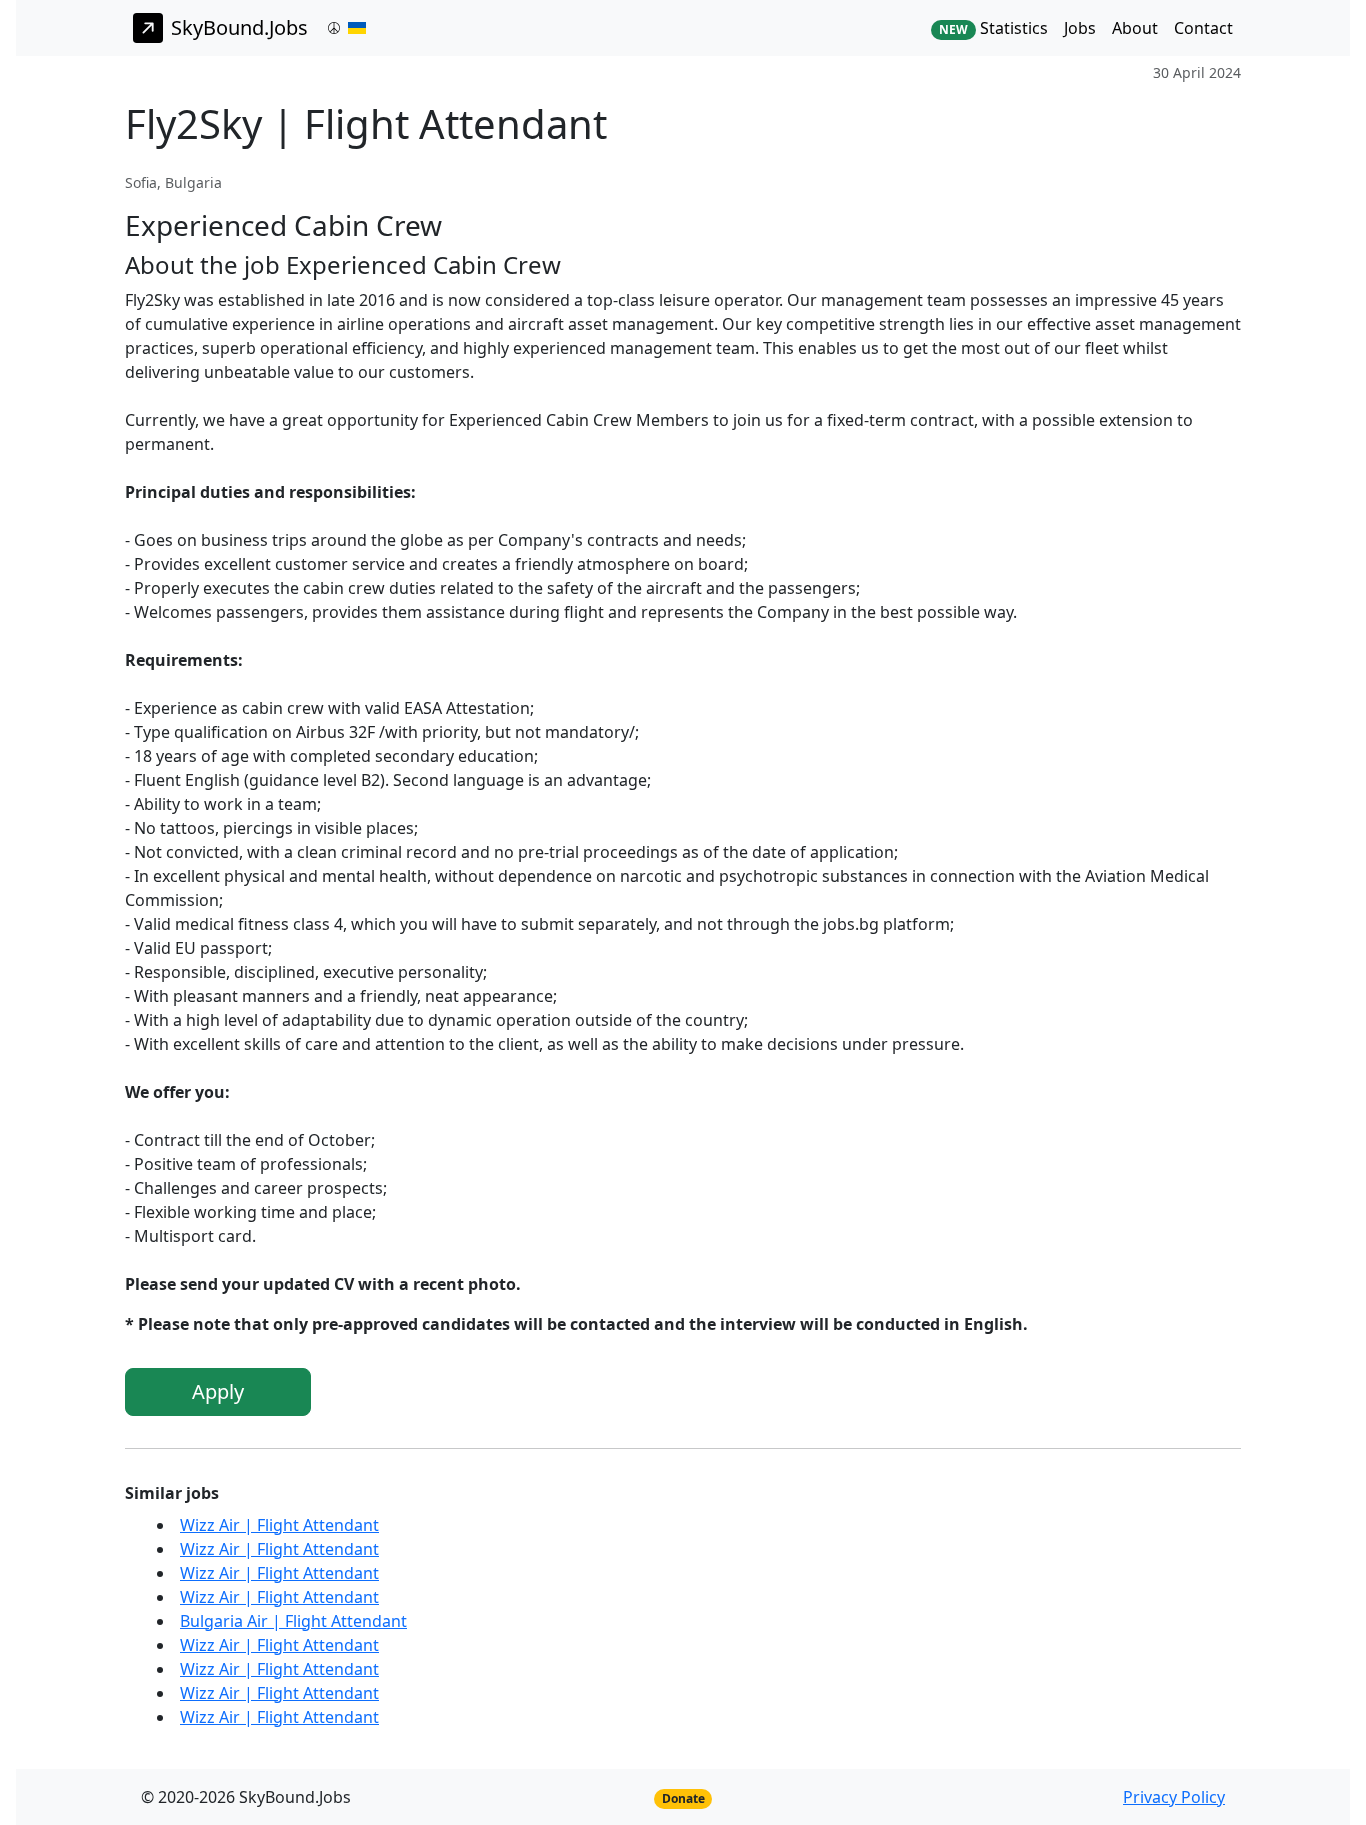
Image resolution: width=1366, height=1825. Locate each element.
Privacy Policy (1174, 1797)
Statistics (993, 28)
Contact (1203, 28)
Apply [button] (218, 1391)
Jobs (1080, 28)
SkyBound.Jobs (239, 27)
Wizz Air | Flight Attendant (279, 1525)
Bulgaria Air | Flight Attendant (293, 1621)
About (1135, 28)
